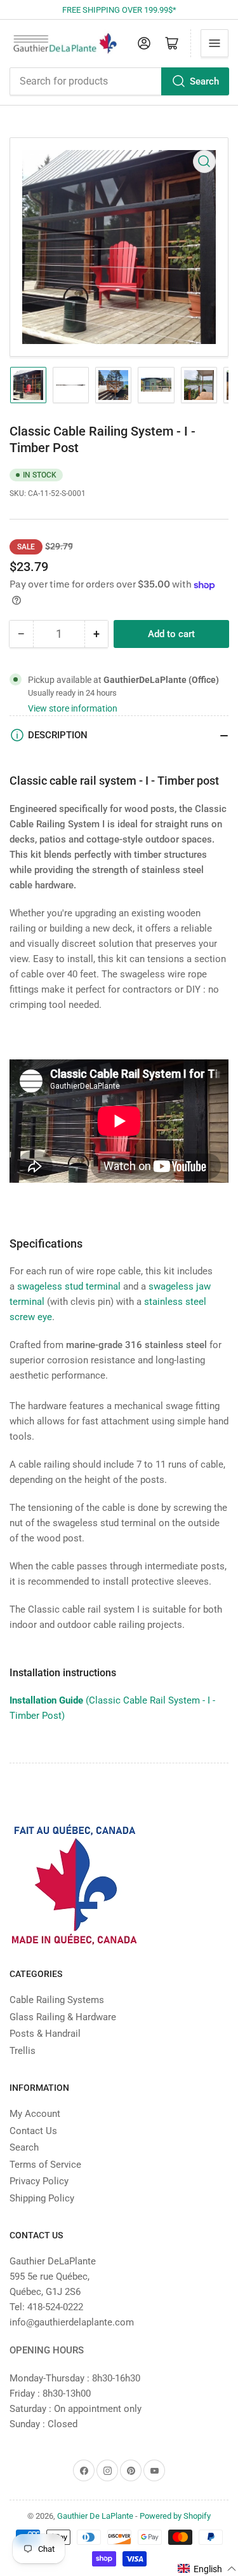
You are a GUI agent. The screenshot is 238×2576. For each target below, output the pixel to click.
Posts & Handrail (45, 2034)
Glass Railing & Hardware (63, 2017)
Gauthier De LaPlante (95, 2516)
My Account (35, 2114)
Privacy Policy (39, 2181)
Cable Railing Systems (57, 2000)
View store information (73, 708)
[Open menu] (215, 43)
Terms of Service (45, 2165)
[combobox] (119, 81)
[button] (207, 2569)
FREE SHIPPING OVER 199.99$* (119, 10)
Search (204, 81)
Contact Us (33, 2131)
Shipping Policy (42, 2198)
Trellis (23, 2051)
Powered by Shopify (175, 2516)
